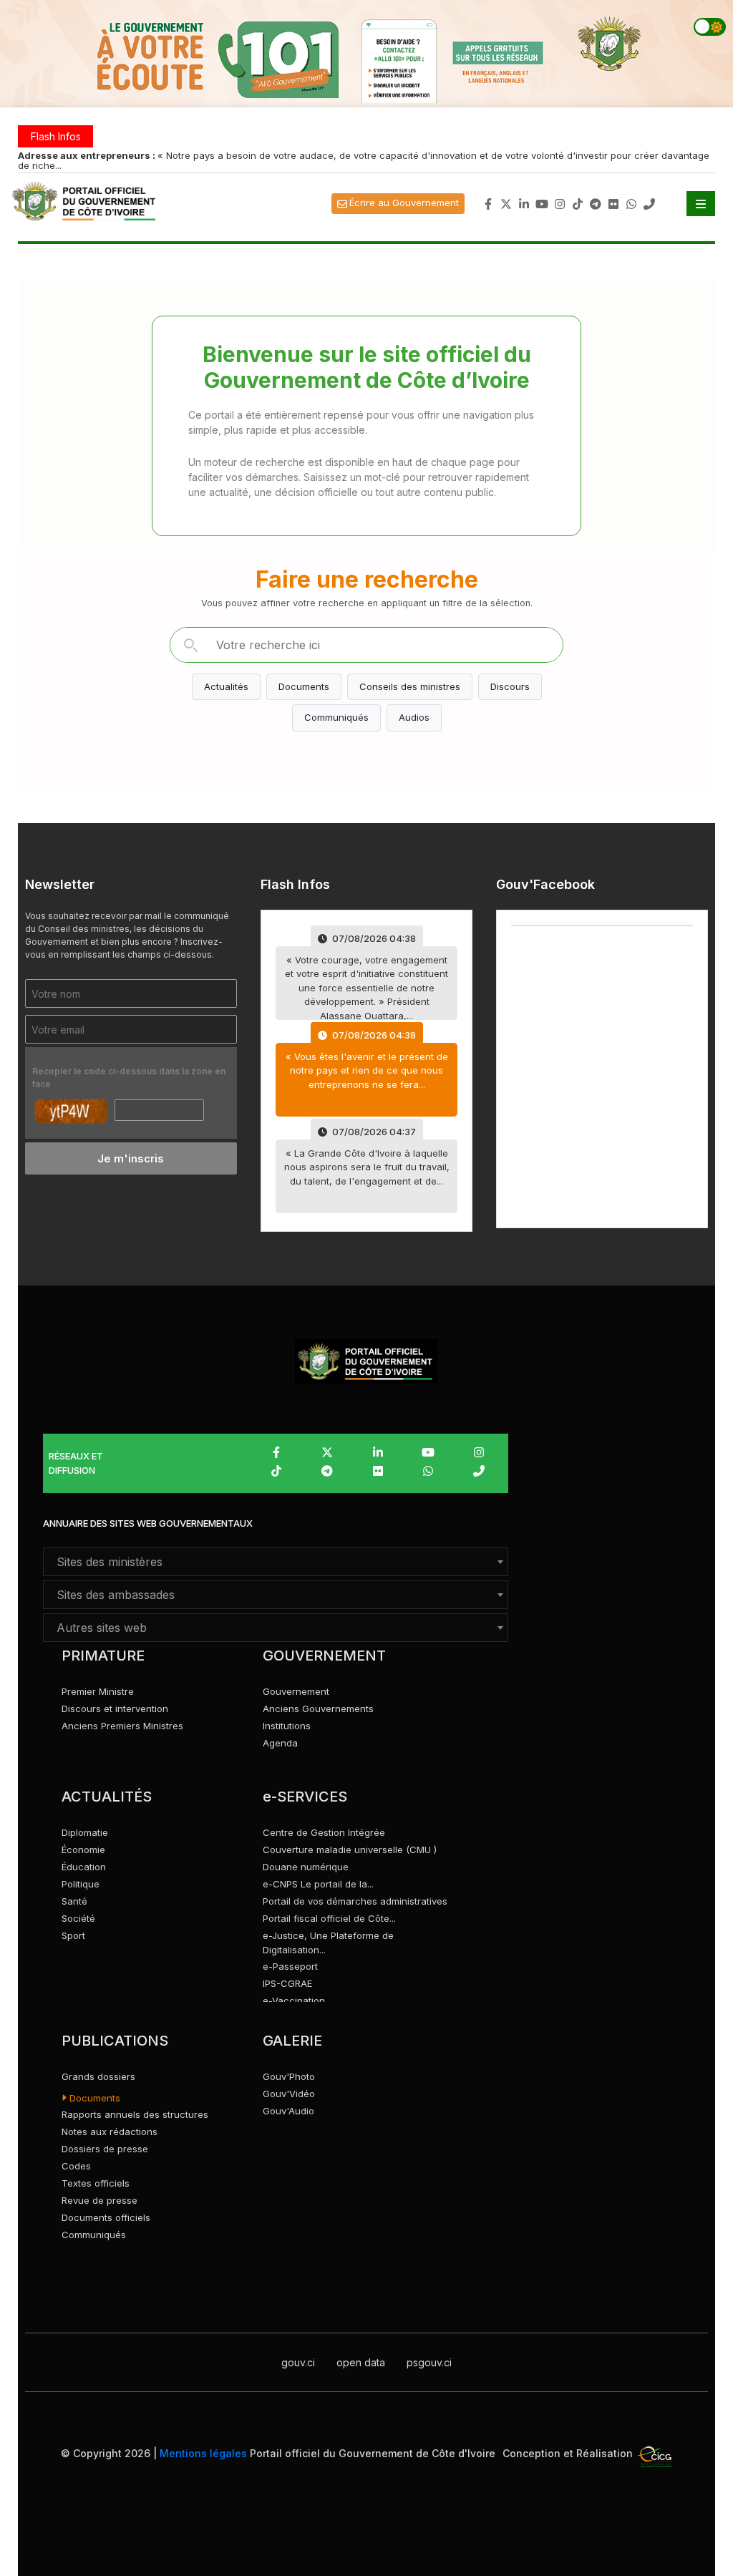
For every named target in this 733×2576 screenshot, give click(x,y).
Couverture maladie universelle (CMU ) (350, 1850)
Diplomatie (85, 1832)
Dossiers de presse (105, 2149)
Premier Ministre (98, 1691)
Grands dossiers (98, 2076)
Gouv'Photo (289, 2076)
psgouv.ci (429, 2362)
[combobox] (276, 1562)
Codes (76, 2166)
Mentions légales (203, 2453)
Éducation (84, 1867)
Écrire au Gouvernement (404, 203)
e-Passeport (290, 1966)
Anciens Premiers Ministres (122, 1726)
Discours (510, 686)
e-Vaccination (294, 2001)
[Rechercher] (190, 645)
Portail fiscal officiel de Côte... (329, 1918)
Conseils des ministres (410, 686)
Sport (73, 1935)
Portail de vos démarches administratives (355, 1901)
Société (78, 1918)
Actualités (226, 686)
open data (361, 2362)
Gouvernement (296, 1691)
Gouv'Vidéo (289, 2094)
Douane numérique (306, 1867)
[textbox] (276, 1562)
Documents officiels (106, 2217)
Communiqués (336, 717)
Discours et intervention (115, 1709)
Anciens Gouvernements (318, 1709)
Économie (83, 1850)
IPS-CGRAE (287, 1983)
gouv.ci (298, 2362)
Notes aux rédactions (110, 2132)
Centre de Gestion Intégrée (324, 1832)
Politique (81, 1884)
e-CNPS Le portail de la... (318, 1884)
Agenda (280, 1743)
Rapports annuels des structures (135, 2114)
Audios (414, 717)
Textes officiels (96, 2183)
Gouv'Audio (288, 2111)
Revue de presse (99, 2200)
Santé (74, 1901)
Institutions (287, 1726)
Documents (304, 686)
